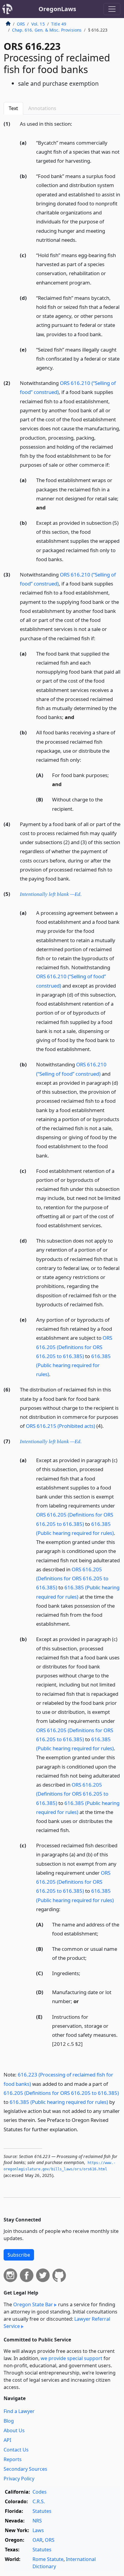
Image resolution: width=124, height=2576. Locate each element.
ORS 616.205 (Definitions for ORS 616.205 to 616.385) (74, 1347)
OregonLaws (57, 9)
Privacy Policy (19, 2479)
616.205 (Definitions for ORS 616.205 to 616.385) (61, 2093)
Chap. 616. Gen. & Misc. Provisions (47, 30)
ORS (21, 24)
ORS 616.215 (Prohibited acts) (60, 1426)
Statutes (42, 2511)
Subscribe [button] (19, 2255)
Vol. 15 (38, 24)
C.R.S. (39, 2501)
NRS (37, 2521)
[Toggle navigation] (112, 9)
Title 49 (59, 24)
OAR (37, 2540)
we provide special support (71, 2358)
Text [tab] (13, 108)
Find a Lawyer (19, 2411)
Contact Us (16, 2450)
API (7, 2440)
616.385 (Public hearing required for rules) (73, 1365)
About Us (14, 2430)
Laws (38, 2530)
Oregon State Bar (33, 2304)
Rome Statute (48, 2559)
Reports (13, 2459)
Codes (40, 2492)
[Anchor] (76, 123)
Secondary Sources (25, 2469)
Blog (9, 2421)
